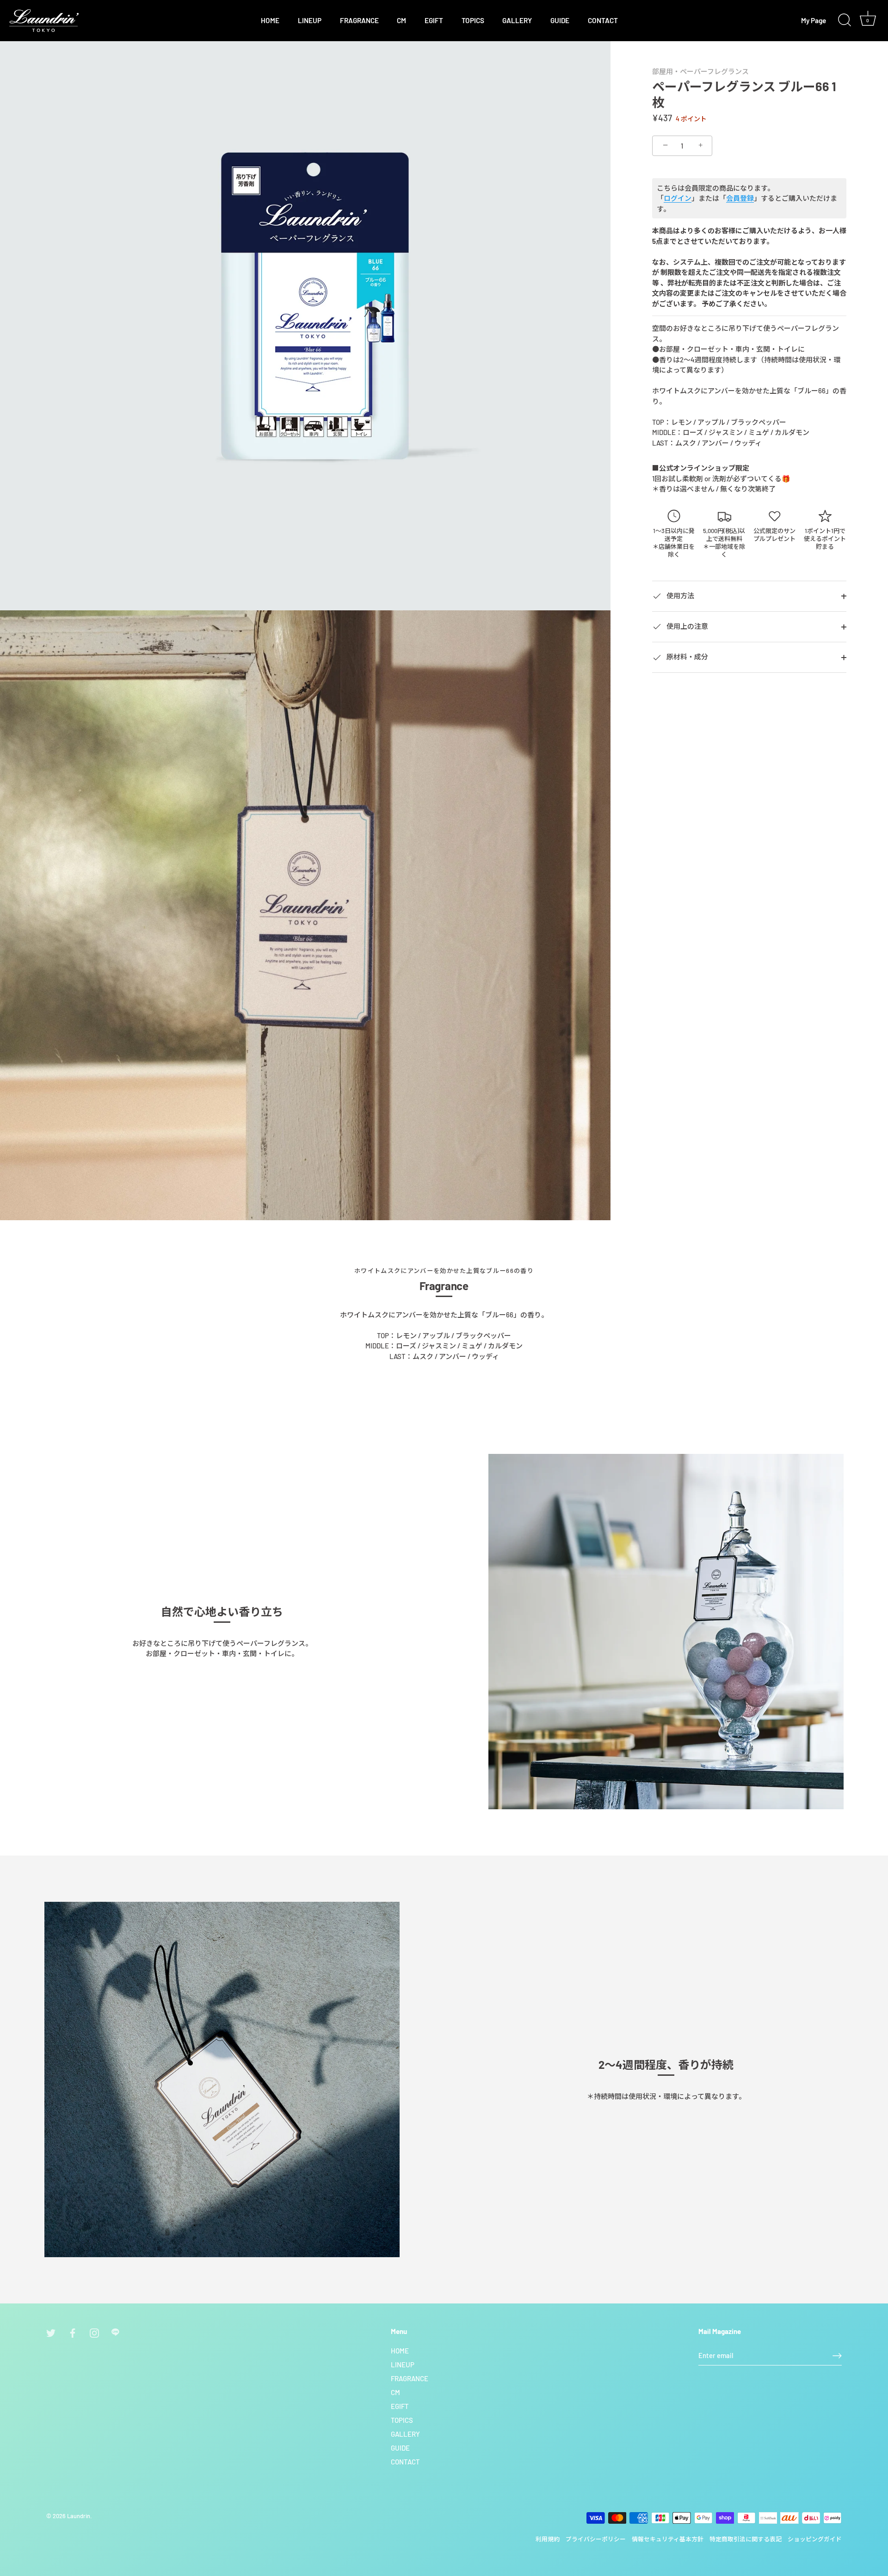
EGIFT (434, 20)
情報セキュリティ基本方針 (668, 2539)
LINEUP (310, 20)
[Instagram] (94, 2332)
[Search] (845, 20)
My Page (814, 20)
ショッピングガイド (815, 2539)
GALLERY (517, 20)
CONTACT (603, 20)
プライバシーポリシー (596, 2539)
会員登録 (740, 199)
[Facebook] (73, 2332)
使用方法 (680, 596)
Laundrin (79, 2516)
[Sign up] (837, 2356)
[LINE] (116, 2332)
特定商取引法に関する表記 (746, 2539)
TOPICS (473, 20)
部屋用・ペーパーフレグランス (700, 71)
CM (401, 20)
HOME (270, 20)
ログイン (678, 199)
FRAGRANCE (359, 20)
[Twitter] (51, 2332)
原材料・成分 (687, 657)
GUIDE (560, 20)
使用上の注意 (687, 626)
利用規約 (548, 2539)
